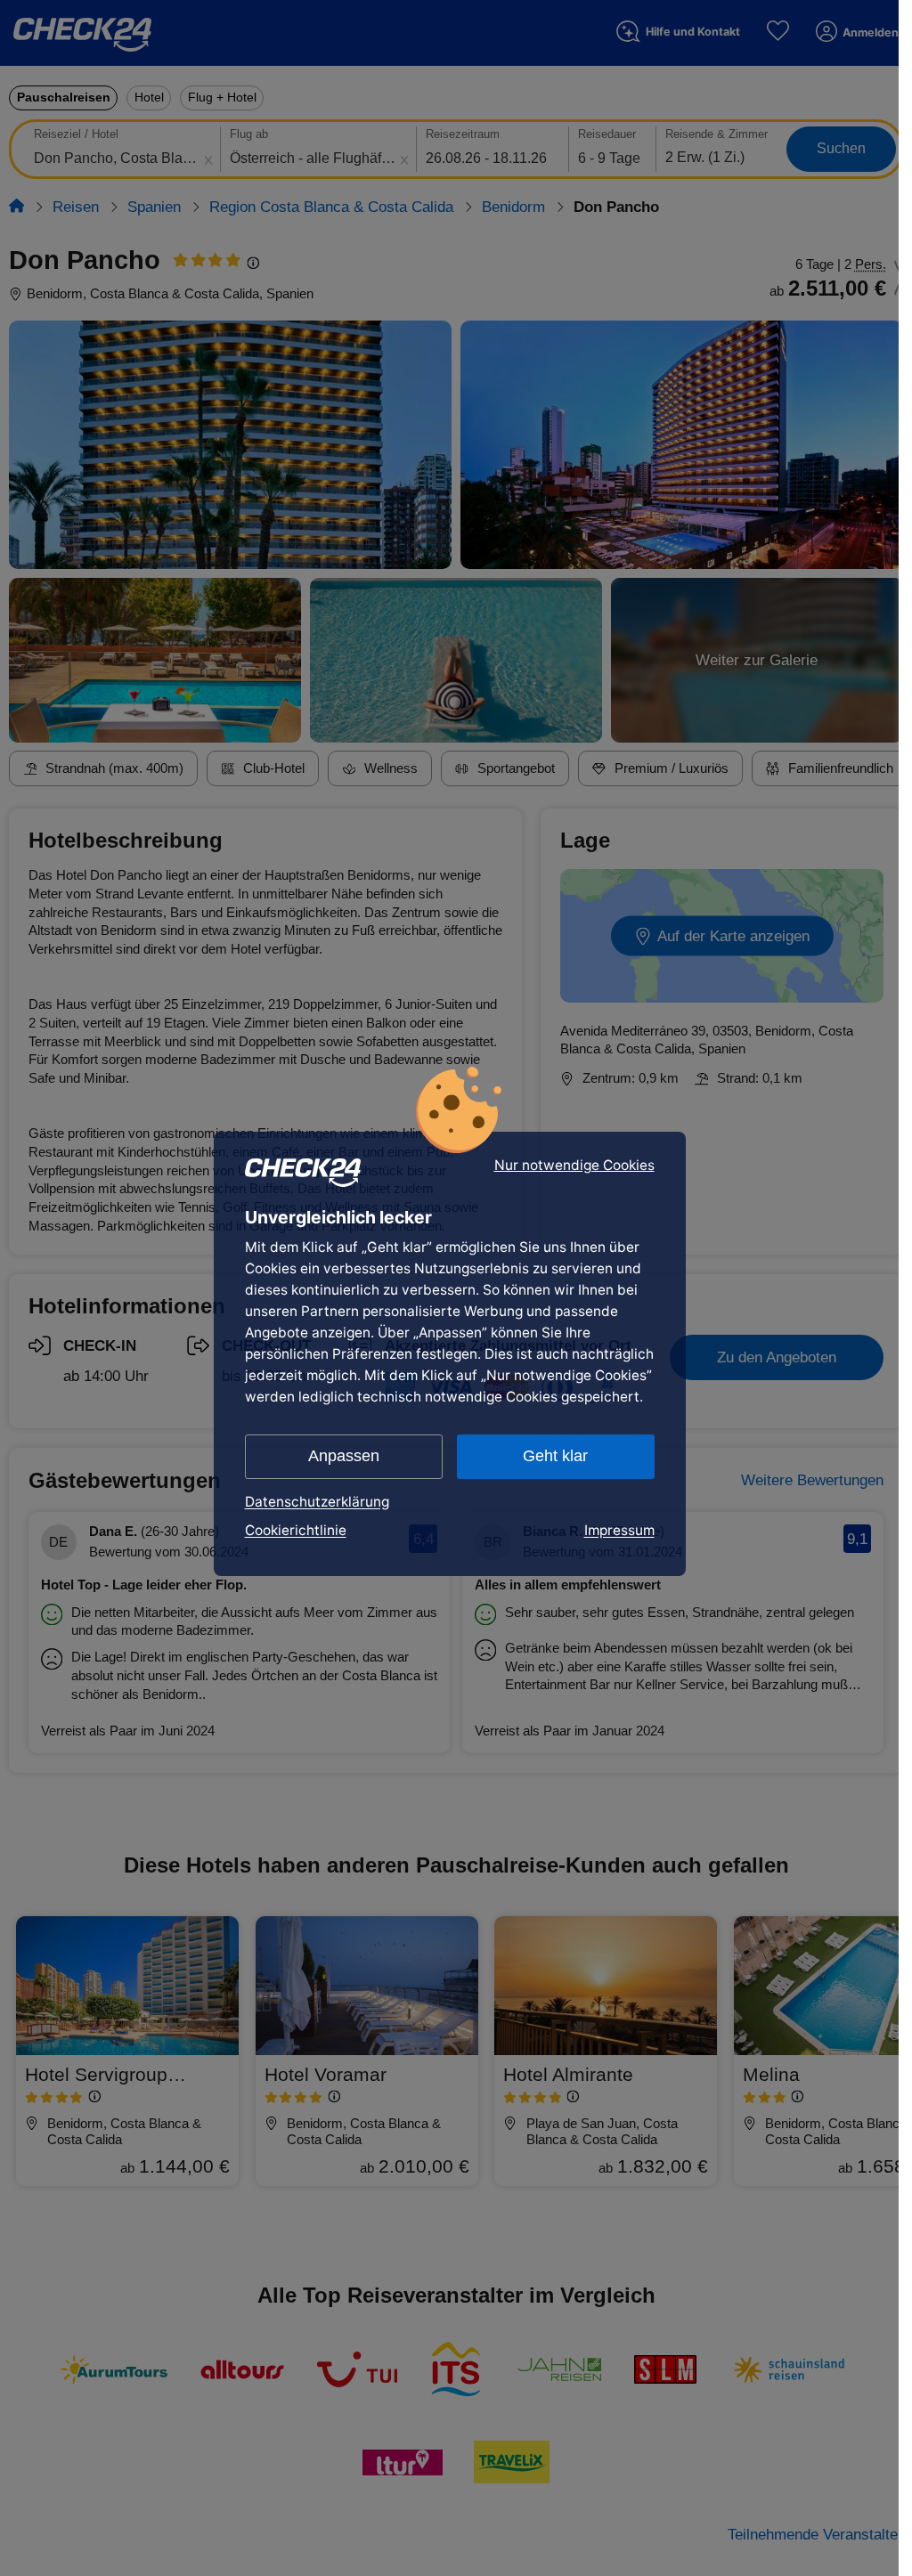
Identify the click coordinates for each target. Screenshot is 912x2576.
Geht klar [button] (555, 1456)
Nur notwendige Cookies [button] (574, 1166)
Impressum (619, 1530)
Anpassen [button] (344, 1456)
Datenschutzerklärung (317, 1502)
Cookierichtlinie (296, 1530)
